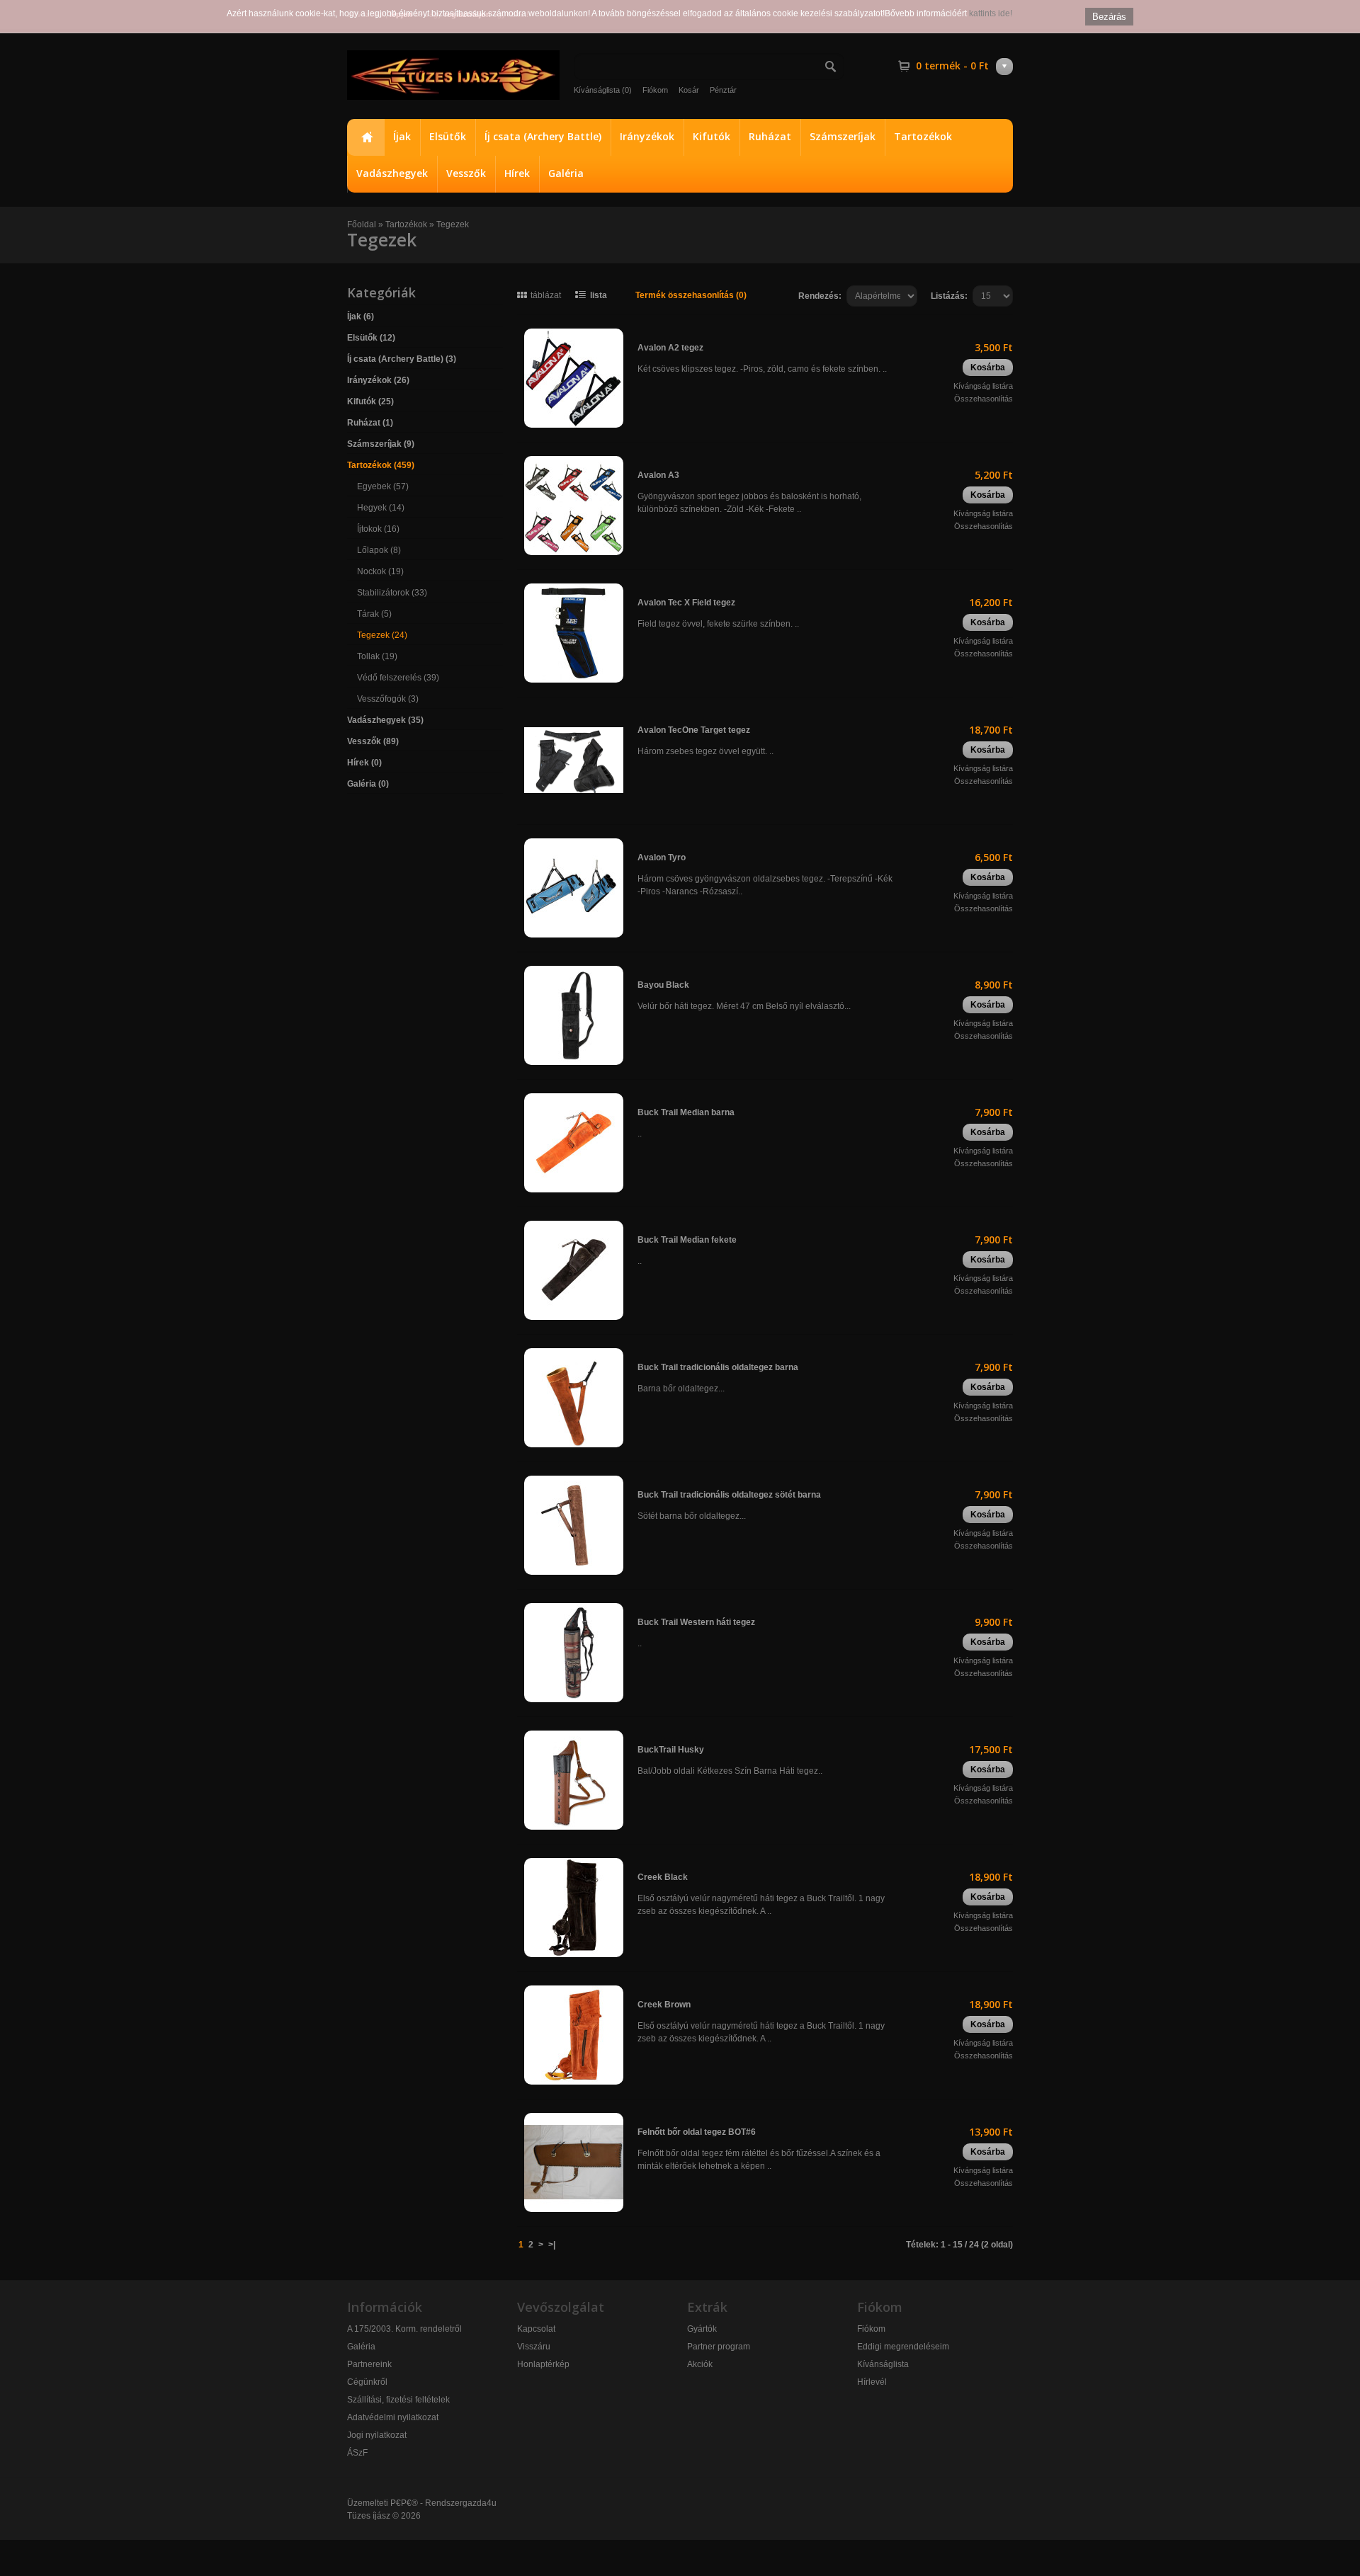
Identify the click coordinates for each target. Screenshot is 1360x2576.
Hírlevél (872, 2382)
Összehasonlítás (984, 399)
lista (599, 295)
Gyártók (702, 2329)
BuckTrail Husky (671, 1750)
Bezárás (1109, 17)
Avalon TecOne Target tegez (694, 730)
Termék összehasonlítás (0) (691, 295)
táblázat (546, 295)
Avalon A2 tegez (670, 348)
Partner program (719, 2347)
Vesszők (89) (373, 741)
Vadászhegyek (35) (385, 720)
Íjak (402, 136)
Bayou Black (663, 985)
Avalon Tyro (662, 857)
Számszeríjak (843, 136)
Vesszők (466, 173)
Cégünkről (367, 2382)
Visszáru (534, 2347)
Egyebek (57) (383, 486)
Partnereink (369, 2364)
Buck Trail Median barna (686, 1112)
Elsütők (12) (371, 338)
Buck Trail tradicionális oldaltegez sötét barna (729, 1495)
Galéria (566, 173)
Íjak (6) (361, 317)
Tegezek (453, 224)
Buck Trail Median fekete (687, 1240)
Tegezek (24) (382, 635)
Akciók (700, 2364)
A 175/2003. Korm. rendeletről (404, 2329)
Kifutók (712, 136)
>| (552, 2245)
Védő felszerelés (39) (398, 678)
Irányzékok (647, 136)
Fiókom (655, 90)
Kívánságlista (883, 2364)
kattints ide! (991, 13)
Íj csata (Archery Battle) (543, 136)
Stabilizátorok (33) (392, 593)
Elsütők (448, 136)
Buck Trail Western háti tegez (696, 1622)
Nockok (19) (380, 571)
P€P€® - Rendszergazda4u (443, 2503)
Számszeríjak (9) (381, 444)
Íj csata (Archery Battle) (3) (402, 359)
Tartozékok (923, 136)
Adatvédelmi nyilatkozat (393, 2417)
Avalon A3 (658, 475)
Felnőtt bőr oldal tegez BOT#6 (697, 2132)
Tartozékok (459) (381, 465)
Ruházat (770, 136)
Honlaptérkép (543, 2364)
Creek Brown (664, 2005)
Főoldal (365, 137)
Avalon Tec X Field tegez (686, 603)
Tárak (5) (374, 614)
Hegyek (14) (381, 508)
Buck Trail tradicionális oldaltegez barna (718, 1367)
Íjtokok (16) (378, 529)
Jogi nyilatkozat (377, 2435)
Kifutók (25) (370, 401)
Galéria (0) (368, 784)
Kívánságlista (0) (603, 90)
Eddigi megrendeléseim (903, 2347)
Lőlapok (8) (379, 550)
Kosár (689, 90)
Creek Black (663, 1877)
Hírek (517, 173)
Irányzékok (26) (378, 380)
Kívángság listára (983, 386)
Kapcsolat (536, 2329)
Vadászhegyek (392, 173)
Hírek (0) (364, 763)
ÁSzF (357, 2453)
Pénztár (723, 90)
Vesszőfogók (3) (388, 699)
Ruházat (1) (370, 423)
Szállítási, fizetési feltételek (398, 2400)
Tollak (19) (377, 656)
